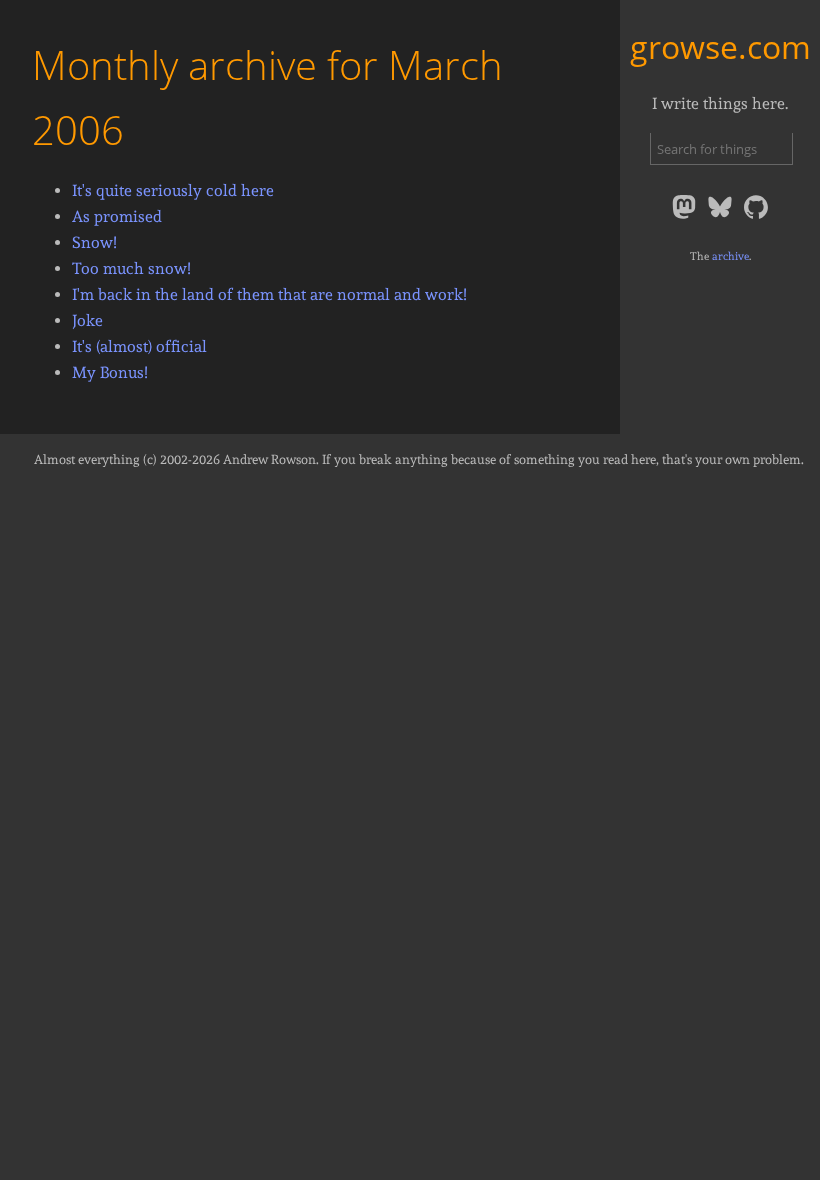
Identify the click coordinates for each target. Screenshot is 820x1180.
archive (730, 256)
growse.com (720, 46)
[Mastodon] (686, 217)
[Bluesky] (722, 217)
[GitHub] (756, 217)
